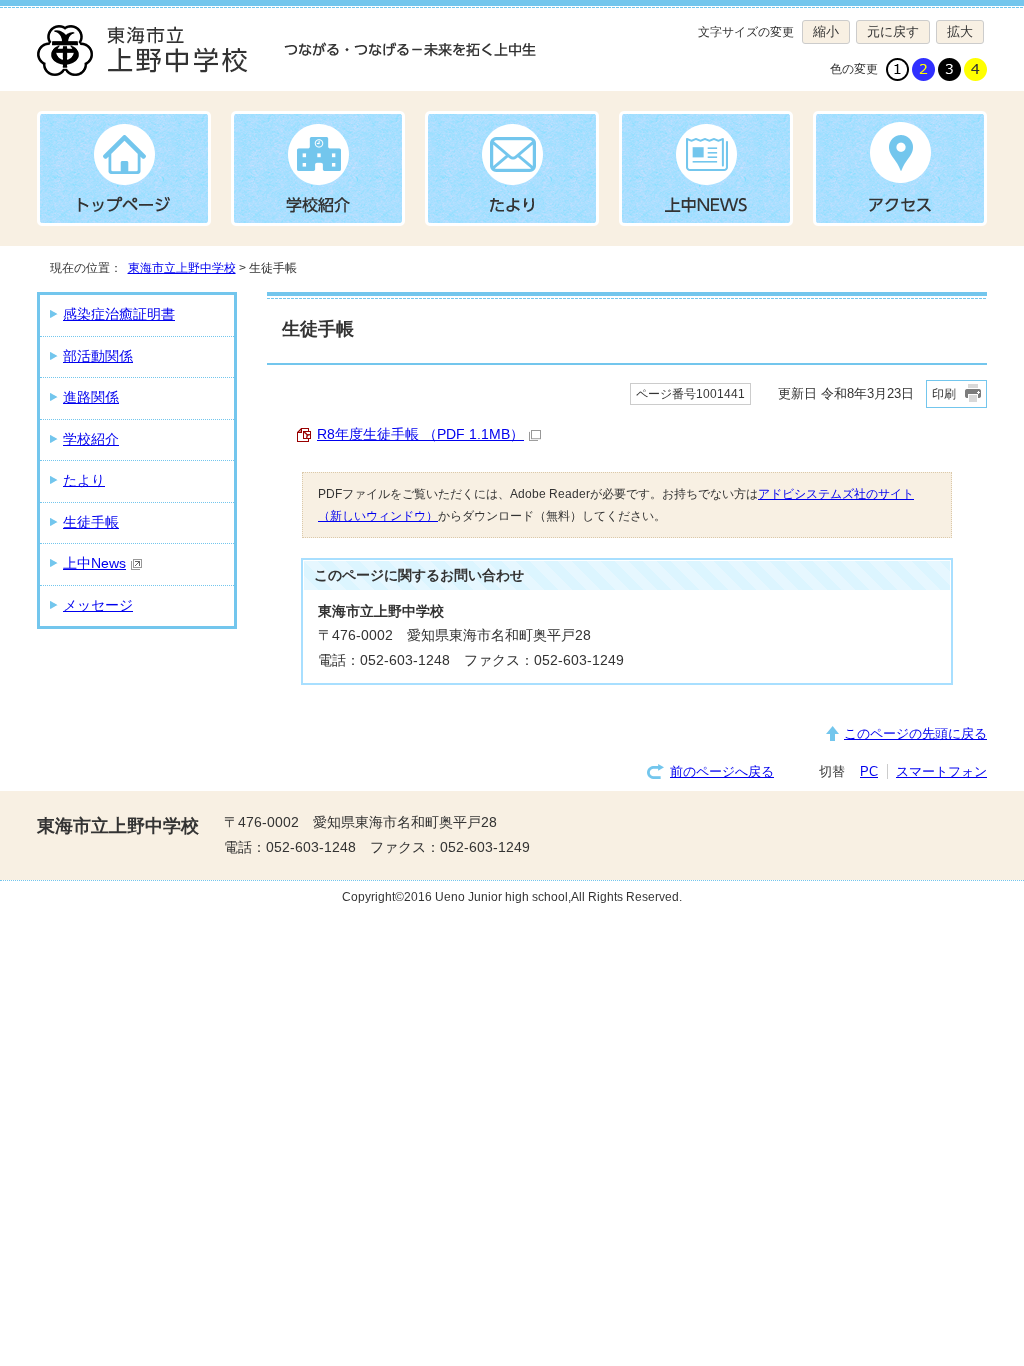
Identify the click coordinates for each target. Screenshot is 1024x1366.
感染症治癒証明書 (119, 314)
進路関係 (91, 397)
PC (869, 771)
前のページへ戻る (722, 771)
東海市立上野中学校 (182, 268)
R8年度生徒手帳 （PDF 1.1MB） (420, 434)
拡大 (954, 31)
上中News (94, 563)
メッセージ (98, 605)
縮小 (820, 31)
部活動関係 (98, 356)
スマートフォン (941, 771)
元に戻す (887, 31)
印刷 (944, 394)
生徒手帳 (91, 522)
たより (84, 480)
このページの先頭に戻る (915, 733)
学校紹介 (91, 439)
